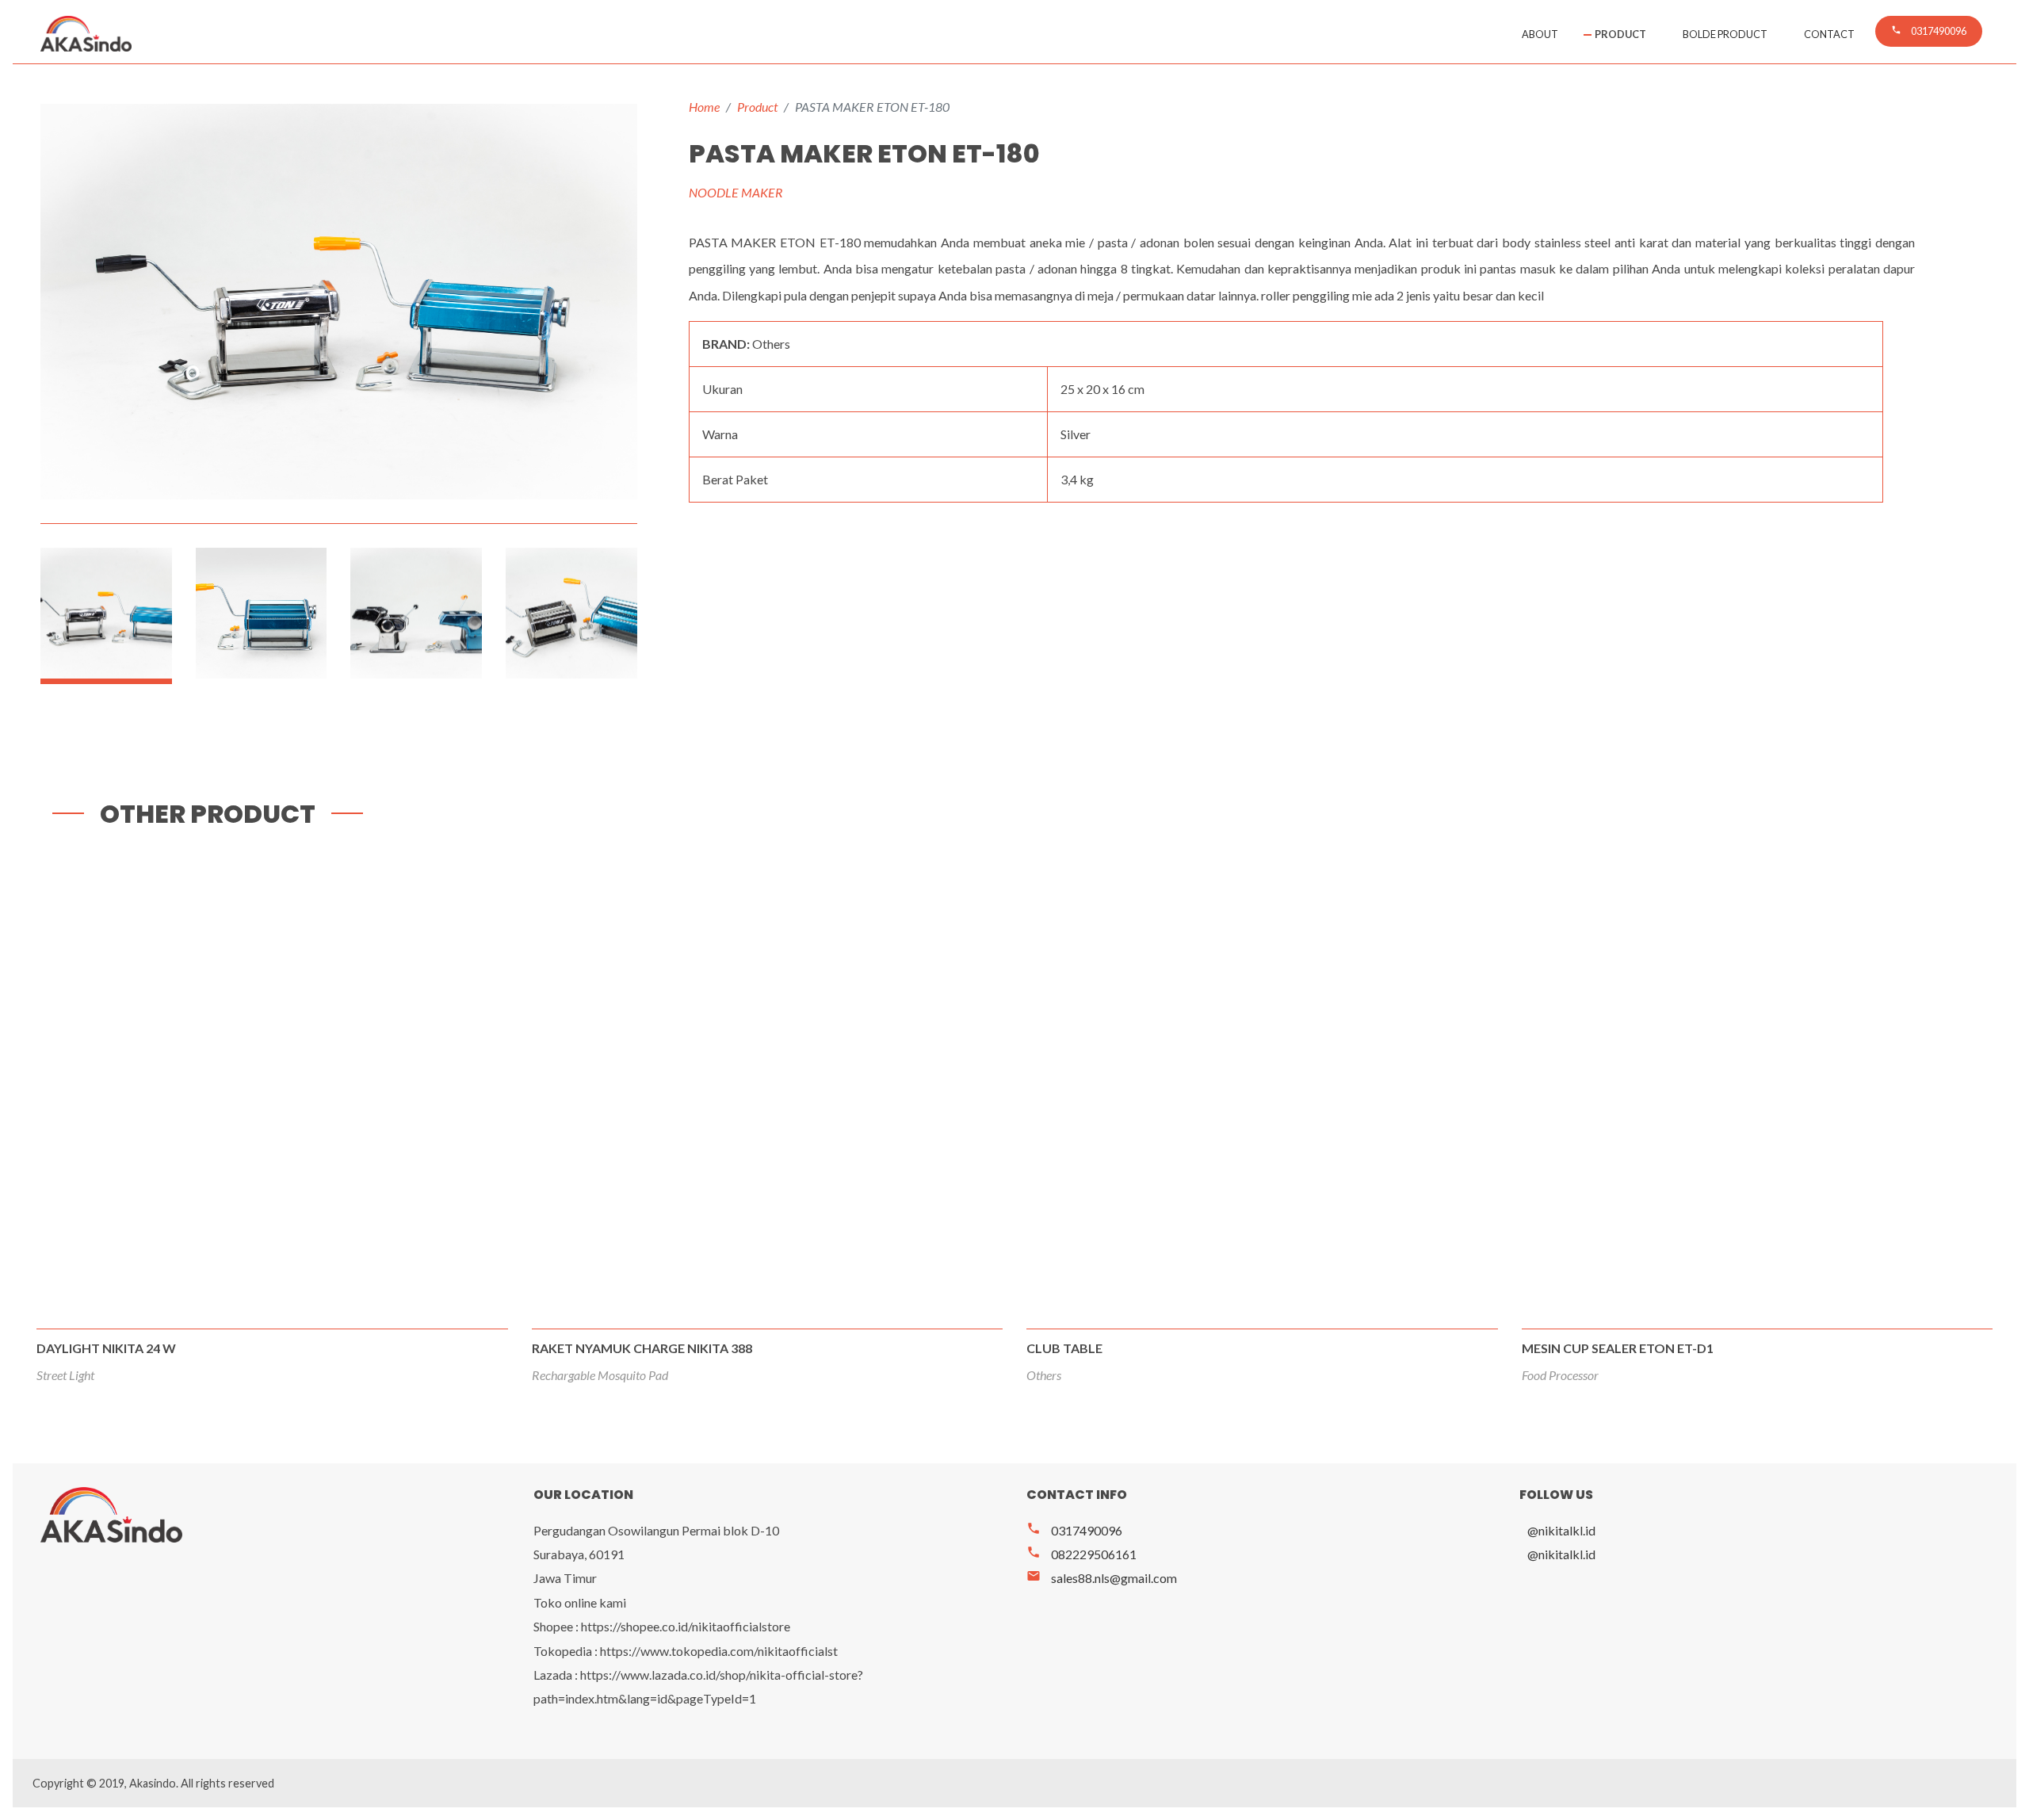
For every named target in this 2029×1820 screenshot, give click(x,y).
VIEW (274, 1136)
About (1540, 34)
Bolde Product (1725, 34)
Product (1620, 34)
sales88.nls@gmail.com (1102, 1578)
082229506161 (1081, 1554)
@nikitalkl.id (1561, 1530)
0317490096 (1074, 1530)
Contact (1829, 34)
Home (704, 107)
